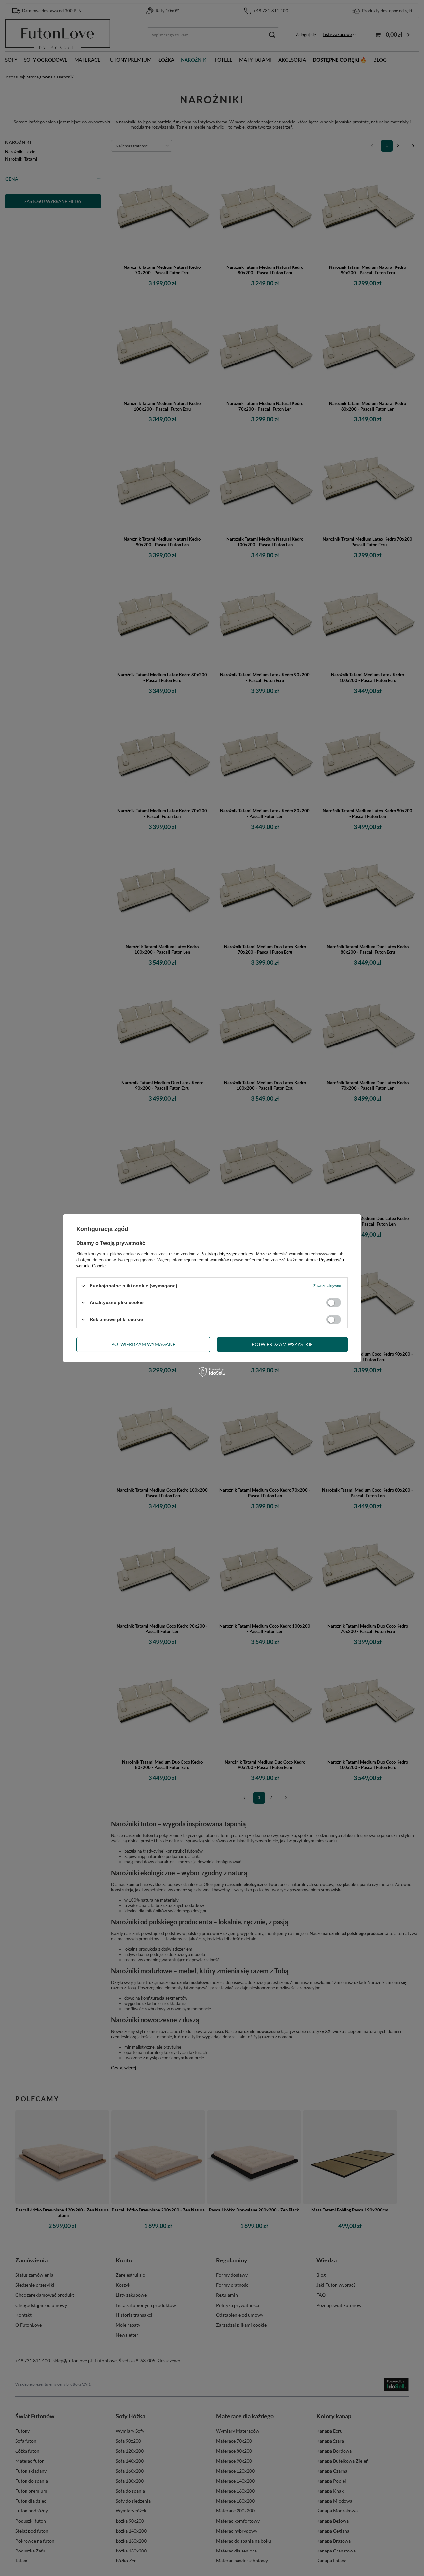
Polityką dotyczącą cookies (227, 1254)
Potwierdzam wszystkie (282, 1344)
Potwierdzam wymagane (143, 1344)
